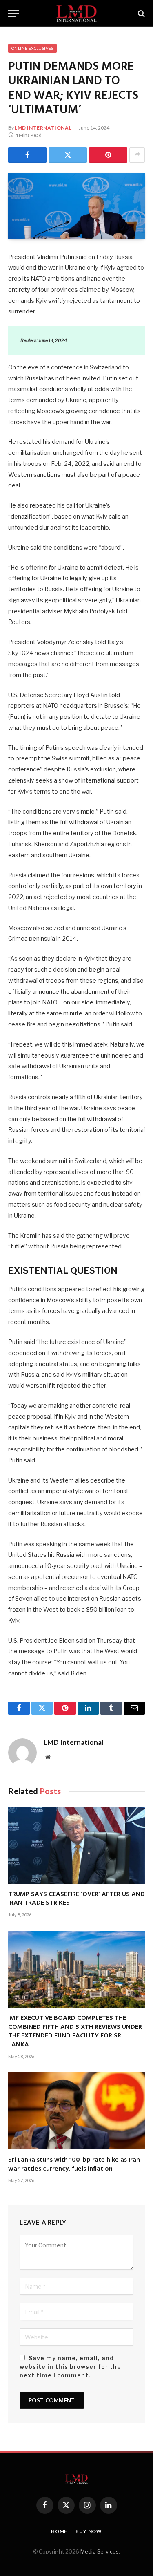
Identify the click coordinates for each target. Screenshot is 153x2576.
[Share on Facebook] (27, 155)
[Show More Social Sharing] (137, 155)
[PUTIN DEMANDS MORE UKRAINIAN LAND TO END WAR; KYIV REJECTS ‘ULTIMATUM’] (76, 206)
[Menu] (13, 13)
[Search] (141, 13)
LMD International (43, 128)
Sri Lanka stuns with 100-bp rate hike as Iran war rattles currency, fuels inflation (74, 2165)
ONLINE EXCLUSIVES (32, 48)
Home (59, 2531)
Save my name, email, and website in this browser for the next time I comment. (70, 2367)
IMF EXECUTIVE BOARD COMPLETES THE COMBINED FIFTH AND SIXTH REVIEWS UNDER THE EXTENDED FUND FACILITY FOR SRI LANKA (75, 2032)
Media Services (100, 2551)
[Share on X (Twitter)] (68, 155)
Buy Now (89, 2531)
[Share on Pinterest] (108, 155)
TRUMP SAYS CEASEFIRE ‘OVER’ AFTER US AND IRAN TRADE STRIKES (76, 1899)
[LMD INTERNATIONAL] (76, 13)
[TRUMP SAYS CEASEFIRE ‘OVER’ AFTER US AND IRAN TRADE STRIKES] (76, 1845)
